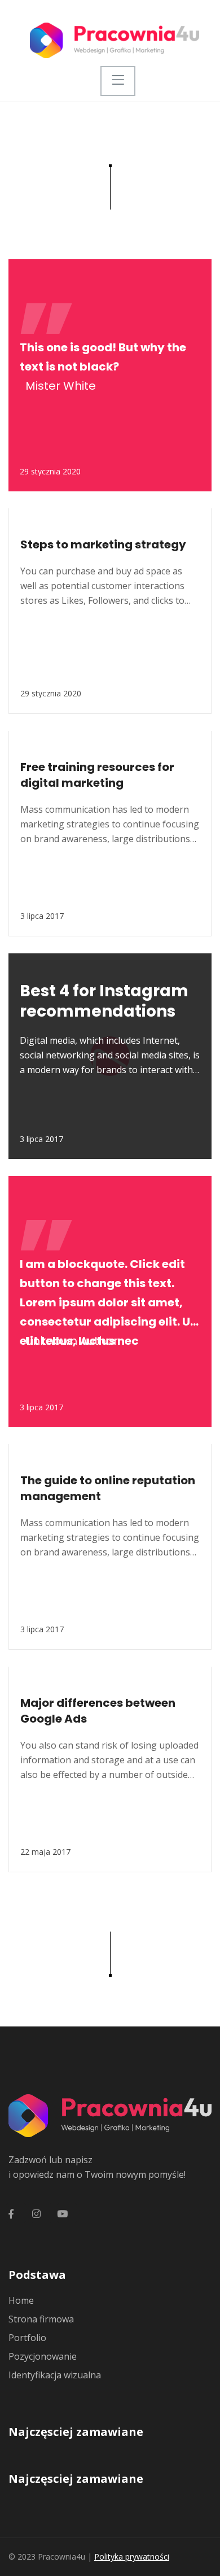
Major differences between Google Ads (98, 1711)
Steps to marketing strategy (103, 544)
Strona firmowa (41, 2319)
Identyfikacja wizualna (55, 2375)
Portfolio (27, 2338)
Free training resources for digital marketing (97, 775)
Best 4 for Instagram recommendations (104, 1001)
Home (21, 2300)
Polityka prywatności (132, 2557)
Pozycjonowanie (43, 2356)
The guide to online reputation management (108, 1488)
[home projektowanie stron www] (114, 39)
